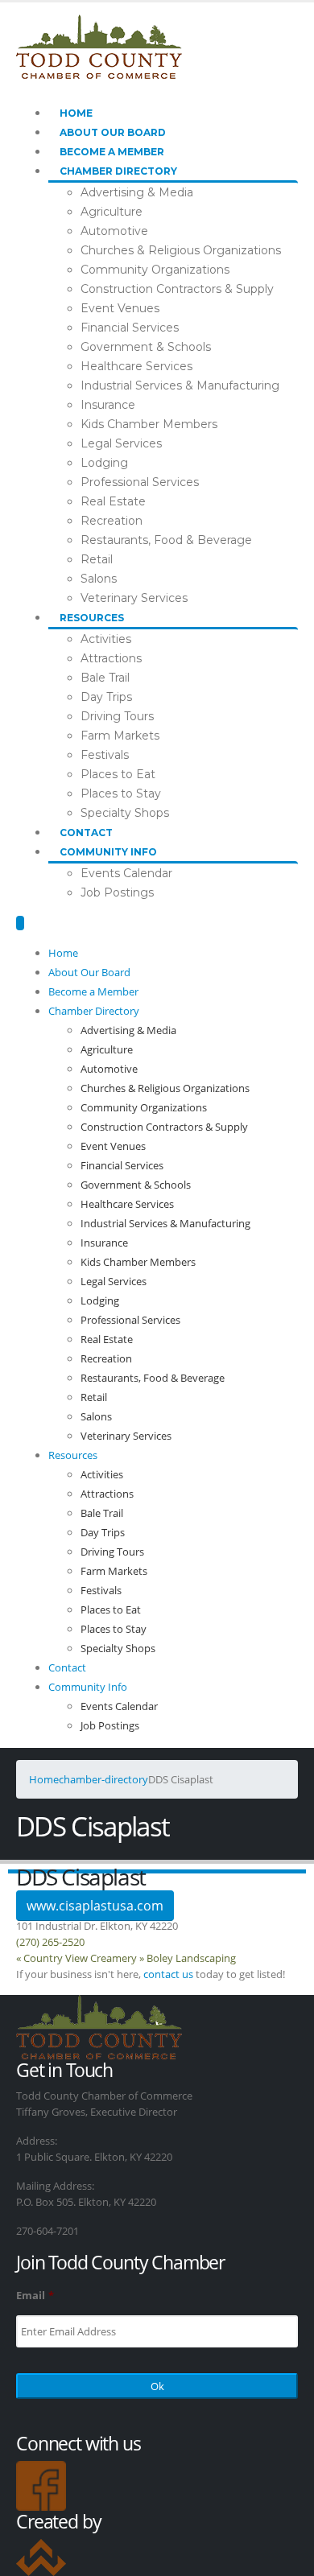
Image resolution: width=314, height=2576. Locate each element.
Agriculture (112, 212)
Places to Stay (121, 793)
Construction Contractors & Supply (177, 289)
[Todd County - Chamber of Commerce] (99, 45)
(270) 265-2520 (50, 1942)
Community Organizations (155, 270)
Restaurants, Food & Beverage (166, 540)
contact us (168, 1974)
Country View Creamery (76, 1958)
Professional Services (140, 482)
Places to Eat (118, 774)
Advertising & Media (137, 192)
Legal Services (121, 443)
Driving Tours (117, 716)
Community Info (108, 852)
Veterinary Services (134, 598)
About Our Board (113, 132)
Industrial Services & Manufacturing (180, 385)
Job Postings (117, 892)
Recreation (112, 521)
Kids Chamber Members (149, 424)
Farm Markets (120, 736)
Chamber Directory (118, 171)
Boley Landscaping (188, 1958)
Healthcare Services (136, 366)
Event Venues (120, 308)
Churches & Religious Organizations (181, 250)
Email (35, 2296)
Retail (97, 559)
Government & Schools (146, 347)
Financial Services (130, 328)
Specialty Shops (125, 813)
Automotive (114, 231)
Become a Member (112, 152)
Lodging (104, 463)
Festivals (105, 755)
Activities (106, 639)
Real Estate (113, 501)
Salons (99, 579)
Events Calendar (126, 873)
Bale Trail (105, 678)
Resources (92, 618)
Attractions (111, 658)
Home (76, 113)
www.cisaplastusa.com (95, 1906)
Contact (86, 833)
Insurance (108, 405)
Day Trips (106, 697)
